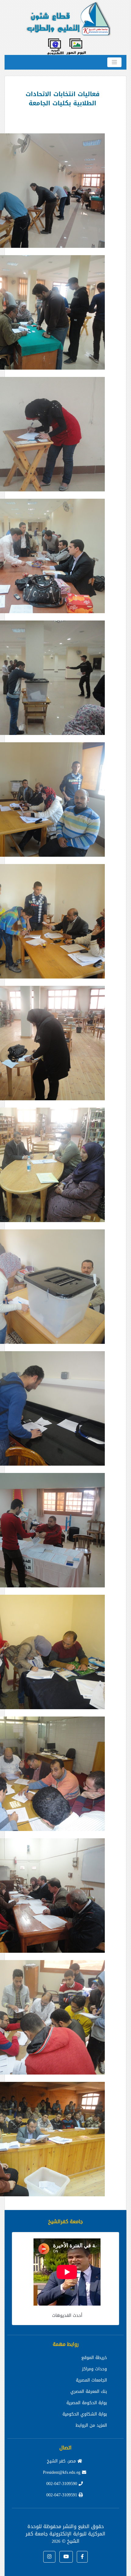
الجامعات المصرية (91, 2380)
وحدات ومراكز (94, 2369)
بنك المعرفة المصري (89, 2391)
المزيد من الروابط (91, 2425)
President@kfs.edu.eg (62, 2472)
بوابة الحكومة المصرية (87, 2403)
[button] (82, 2557)
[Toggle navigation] (114, 62)
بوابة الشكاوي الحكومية (85, 2414)
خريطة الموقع (94, 2358)
